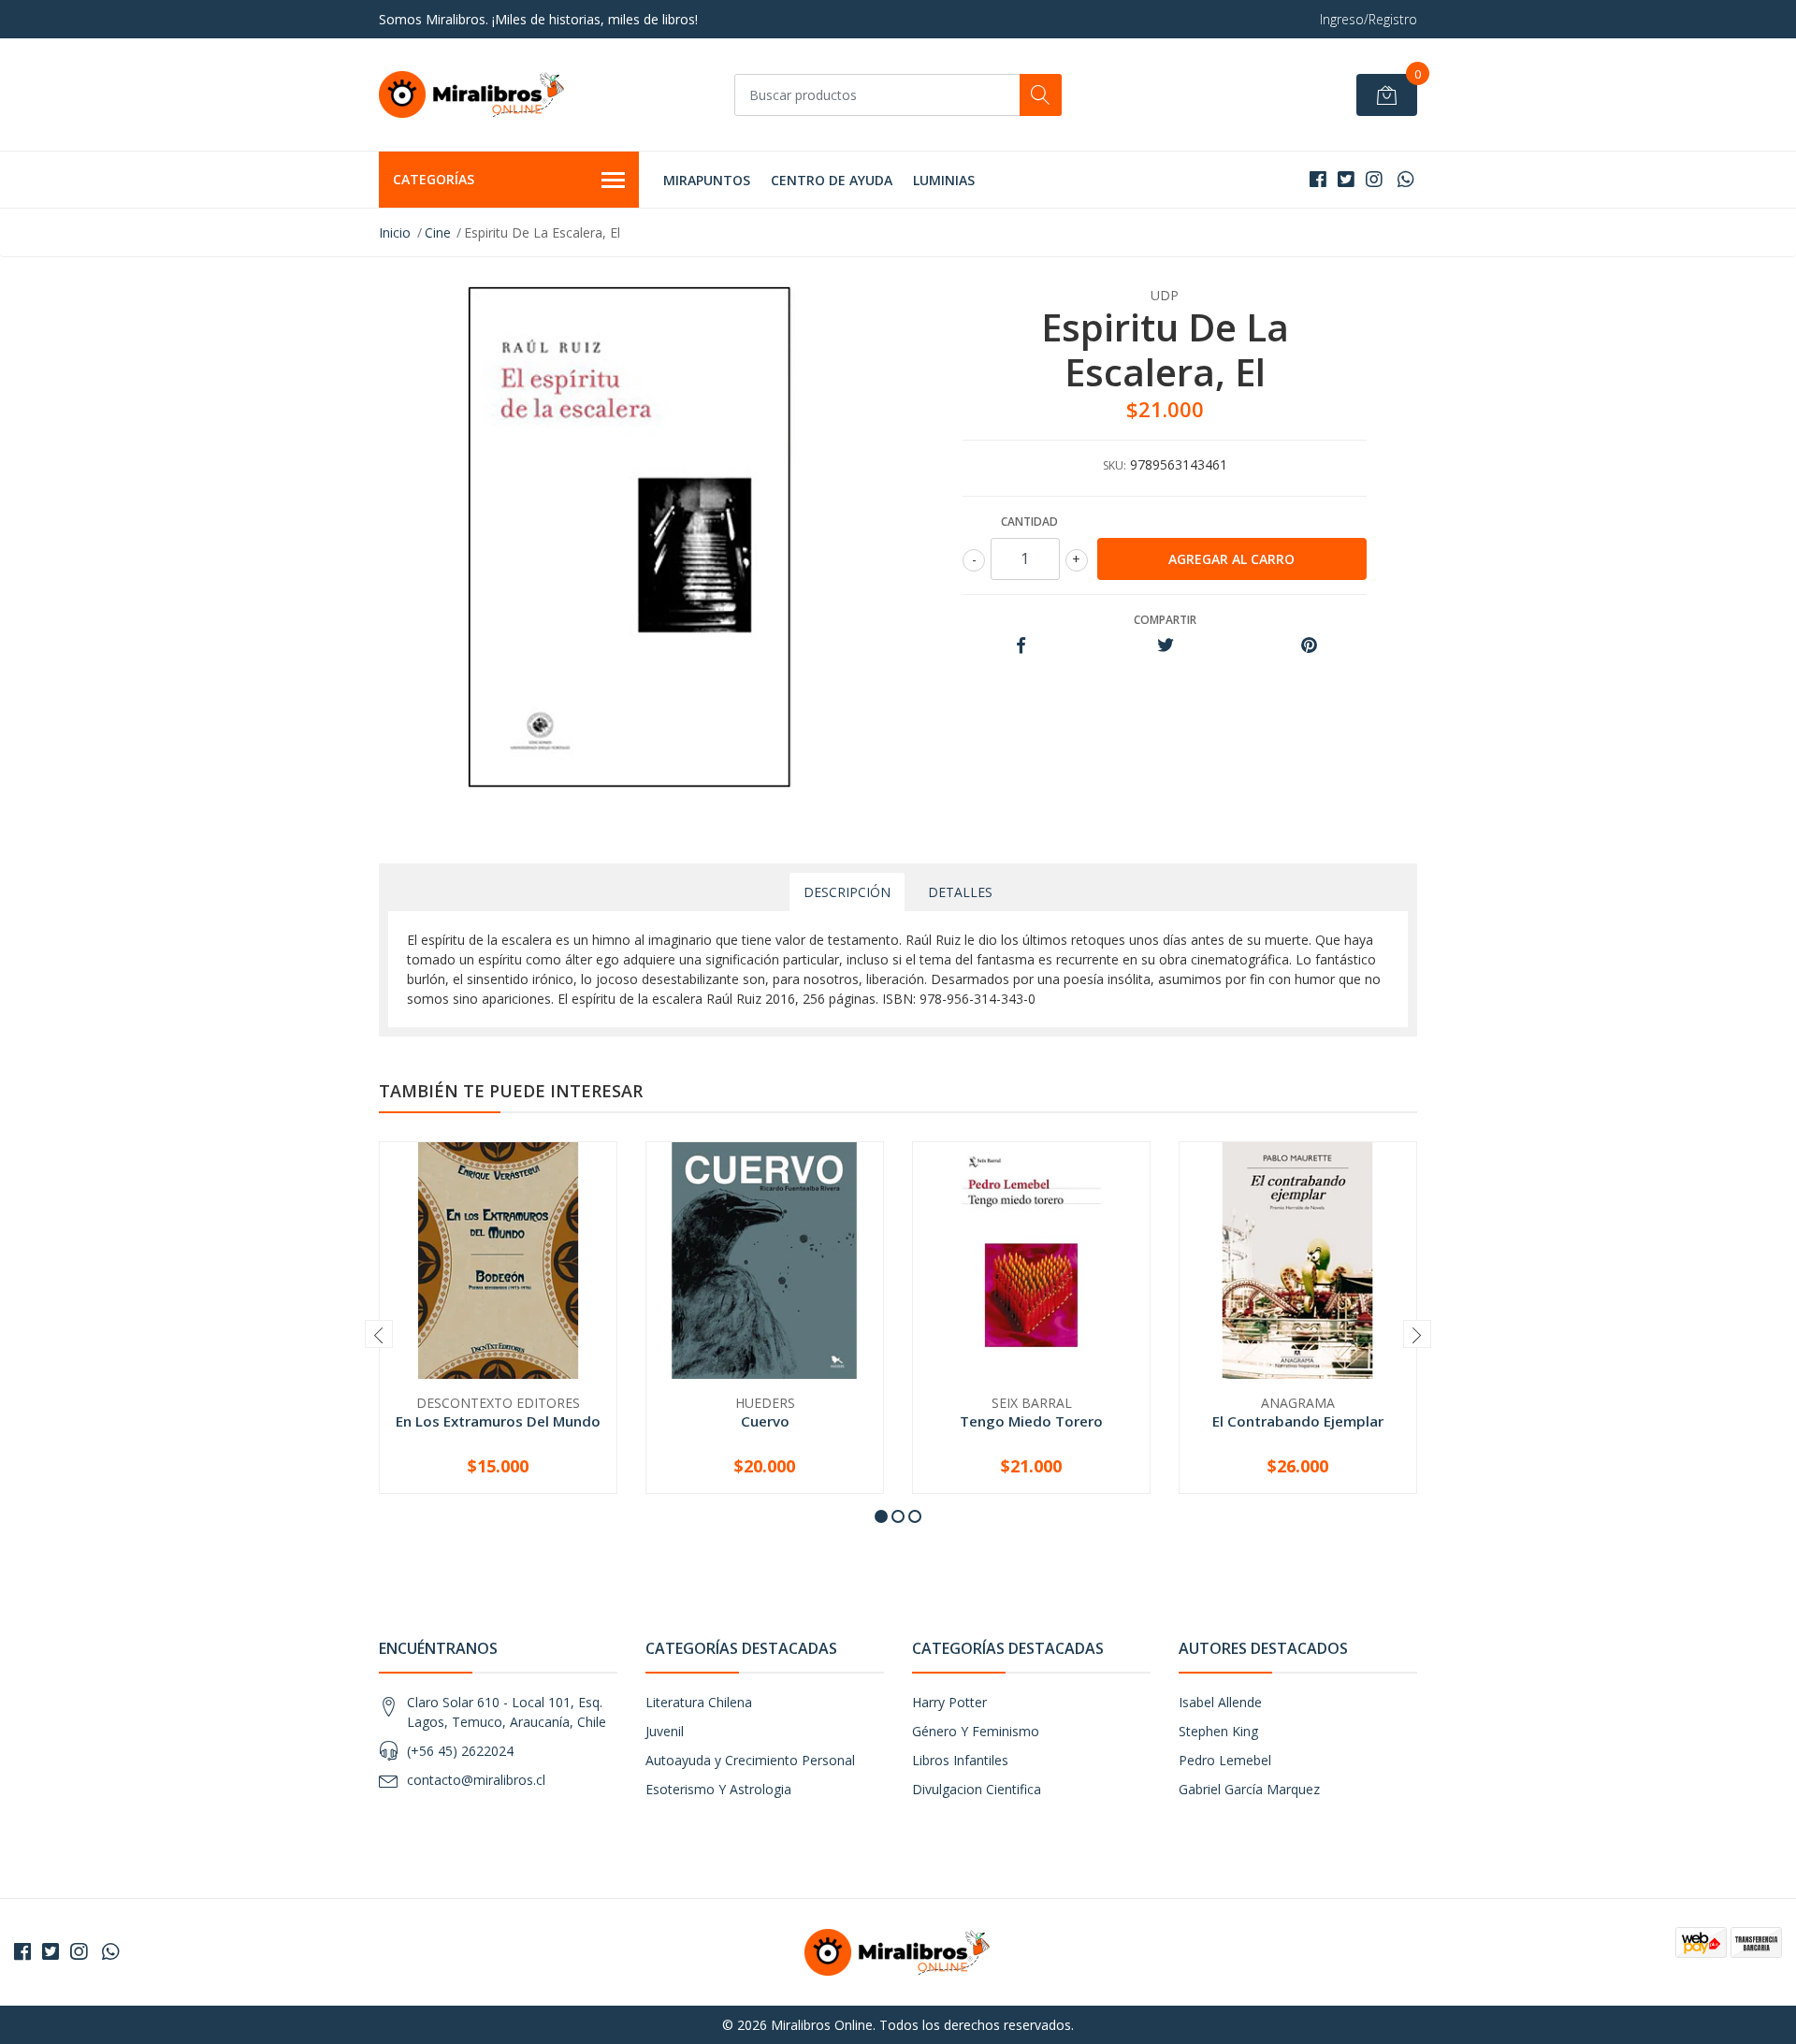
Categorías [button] (434, 179)
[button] (881, 1516)
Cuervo (765, 1421)
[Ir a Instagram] (1374, 179)
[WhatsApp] (1405, 179)
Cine (438, 232)
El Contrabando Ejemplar (1298, 1421)
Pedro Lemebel (1225, 1760)
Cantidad (1029, 522)
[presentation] (379, 1334)
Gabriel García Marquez (1249, 1789)
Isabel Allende (1220, 1702)
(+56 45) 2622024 (460, 1751)
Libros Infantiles (960, 1760)
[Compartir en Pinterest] (1309, 646)
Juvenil (665, 1731)
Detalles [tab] (960, 892)
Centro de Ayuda (832, 180)
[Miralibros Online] (472, 94)
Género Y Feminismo (976, 1731)
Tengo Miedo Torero (1031, 1421)
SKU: (1115, 465)
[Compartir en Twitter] (1165, 646)
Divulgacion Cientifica (977, 1789)
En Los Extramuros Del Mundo (498, 1421)
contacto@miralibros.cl (476, 1780)
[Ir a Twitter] (1346, 179)
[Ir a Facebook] (1318, 179)
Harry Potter (949, 1702)
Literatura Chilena (699, 1702)
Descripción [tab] (847, 892)
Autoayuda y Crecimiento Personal (750, 1760)
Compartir (1165, 620)
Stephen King (1218, 1731)
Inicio (395, 232)
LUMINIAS (944, 180)
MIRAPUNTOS (707, 180)
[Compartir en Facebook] (1021, 646)
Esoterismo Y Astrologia (718, 1789)
